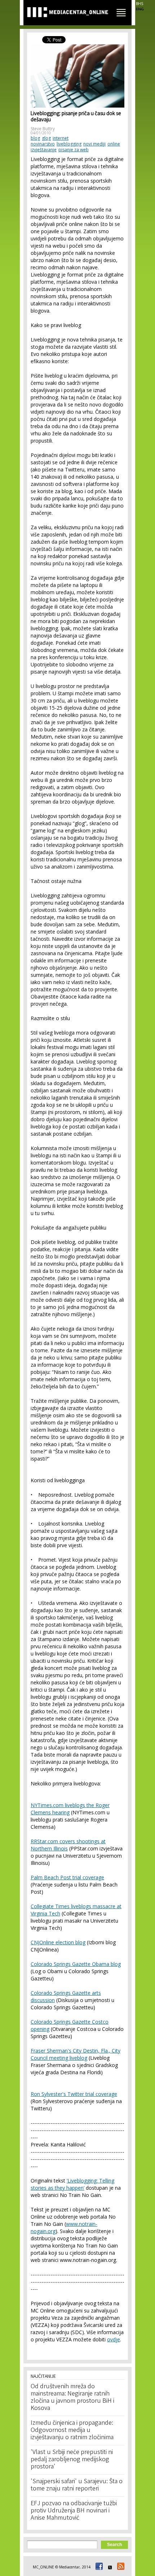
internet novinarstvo (50, 141)
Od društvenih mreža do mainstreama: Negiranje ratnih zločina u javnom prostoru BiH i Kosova (72, 2398)
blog (35, 138)
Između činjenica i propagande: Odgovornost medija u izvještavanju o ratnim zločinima (72, 2431)
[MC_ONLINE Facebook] (98, 2567)
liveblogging (69, 144)
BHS (139, 4)
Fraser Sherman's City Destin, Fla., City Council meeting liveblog (76, 2054)
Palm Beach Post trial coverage (67, 1877)
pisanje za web (74, 150)
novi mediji (94, 144)
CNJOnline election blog (58, 1942)
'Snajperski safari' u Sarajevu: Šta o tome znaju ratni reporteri (77, 2485)
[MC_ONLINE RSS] (120, 2567)
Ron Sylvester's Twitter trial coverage (74, 2094)
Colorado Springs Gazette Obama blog (76, 1964)
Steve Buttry (43, 129)
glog (46, 138)
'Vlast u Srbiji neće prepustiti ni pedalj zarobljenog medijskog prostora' (72, 2460)
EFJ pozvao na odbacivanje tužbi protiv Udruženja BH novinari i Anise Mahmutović (74, 2511)
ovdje (114, 2339)
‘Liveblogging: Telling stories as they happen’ (72, 2184)
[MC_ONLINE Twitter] (109, 2567)
